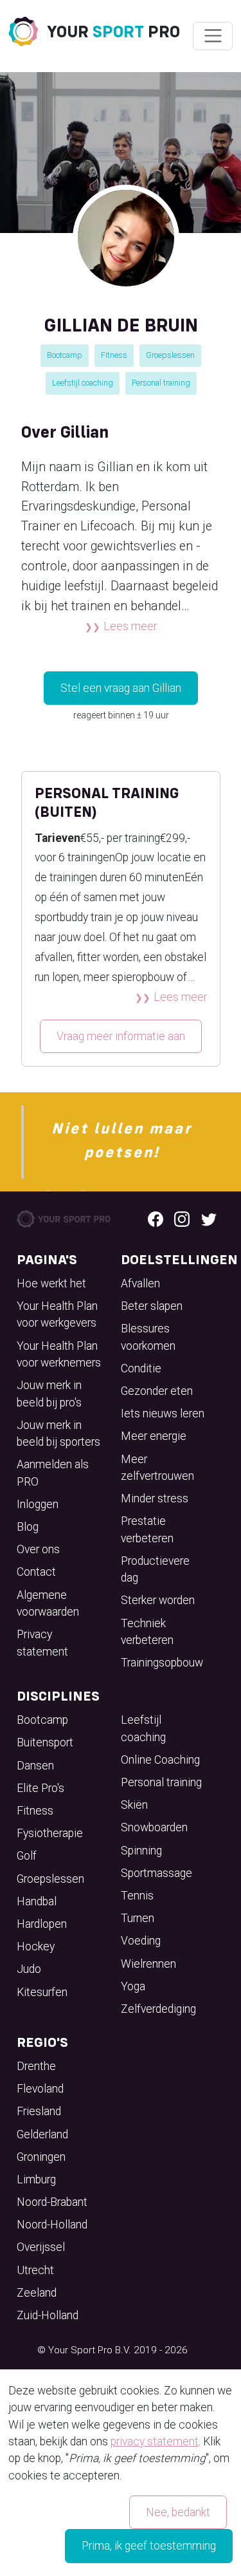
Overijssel (41, 2247)
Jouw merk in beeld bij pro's (49, 1394)
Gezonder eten (157, 1391)
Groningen (41, 2157)
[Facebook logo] (156, 1218)
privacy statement (155, 2441)
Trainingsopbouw (162, 1663)
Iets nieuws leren (163, 1414)
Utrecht (35, 2270)
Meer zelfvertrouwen (157, 1468)
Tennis (137, 1896)
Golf (27, 1856)
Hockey (36, 1946)
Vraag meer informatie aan (121, 1036)
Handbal (37, 1901)
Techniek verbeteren (147, 1632)
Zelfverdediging (158, 2009)
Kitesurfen (42, 1992)
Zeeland (37, 2293)
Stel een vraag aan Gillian (121, 688)
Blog (28, 1527)
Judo (29, 1969)
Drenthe (36, 2066)
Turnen (138, 1918)
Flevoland (40, 2089)
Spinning (141, 1851)
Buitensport (45, 1742)
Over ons (38, 1549)
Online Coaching (160, 1760)
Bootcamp (65, 355)
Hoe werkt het (51, 1283)
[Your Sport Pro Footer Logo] (65, 1218)
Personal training (161, 383)
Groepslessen (170, 355)
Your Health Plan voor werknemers (59, 1354)
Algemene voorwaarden (48, 1603)
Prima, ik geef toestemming (149, 2546)
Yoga (133, 1986)
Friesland (39, 2111)
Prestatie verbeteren (147, 1529)
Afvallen (140, 1283)
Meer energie (154, 1436)
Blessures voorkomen (148, 1337)
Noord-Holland (52, 2225)
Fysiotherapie (50, 1833)
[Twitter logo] (209, 1218)
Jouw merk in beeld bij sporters (58, 1433)
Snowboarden (154, 1827)
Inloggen (38, 1504)
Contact (36, 1572)
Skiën (134, 1805)
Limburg (36, 2179)
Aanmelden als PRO (53, 1473)
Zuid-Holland (48, 2315)
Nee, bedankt (178, 2512)
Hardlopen (42, 1924)
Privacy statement (42, 1643)
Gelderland (42, 2134)
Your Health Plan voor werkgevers (57, 1314)
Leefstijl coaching (83, 383)
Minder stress (155, 1498)
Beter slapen (152, 1306)
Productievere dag (155, 1569)
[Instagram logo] (182, 1218)
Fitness (114, 355)
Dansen (35, 1766)
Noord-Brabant (52, 2202)
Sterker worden (158, 1600)
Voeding (141, 1941)
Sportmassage (156, 1873)
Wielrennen (148, 1964)
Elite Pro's (40, 1788)
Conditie (141, 1368)
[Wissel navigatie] (212, 36)
